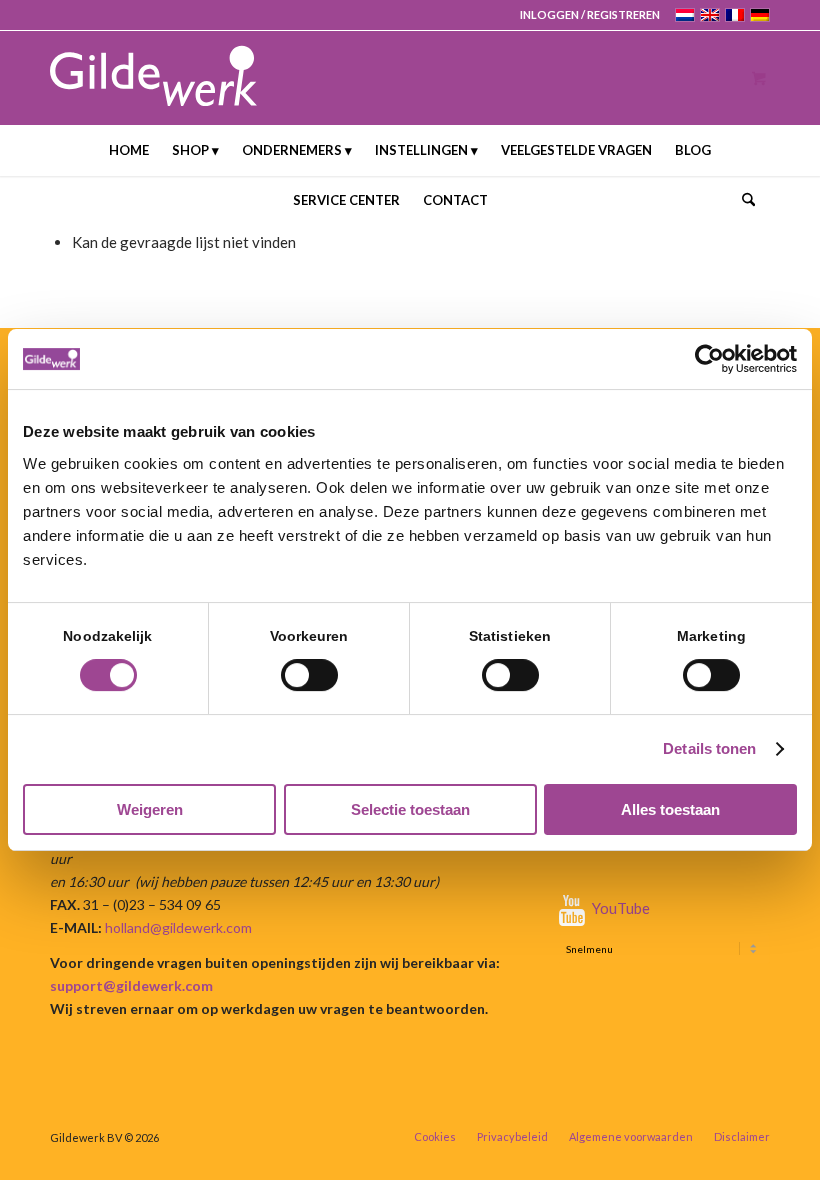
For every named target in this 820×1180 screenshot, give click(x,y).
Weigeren (150, 809)
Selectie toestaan (410, 809)
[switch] (309, 675)
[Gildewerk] (153, 77)
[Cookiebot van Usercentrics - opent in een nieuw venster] (709, 359)
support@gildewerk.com (131, 985)
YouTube (621, 908)
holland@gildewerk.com (178, 927)
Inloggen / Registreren (590, 14)
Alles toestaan (670, 809)
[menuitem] (585, 15)
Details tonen (709, 748)
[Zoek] (743, 200)
